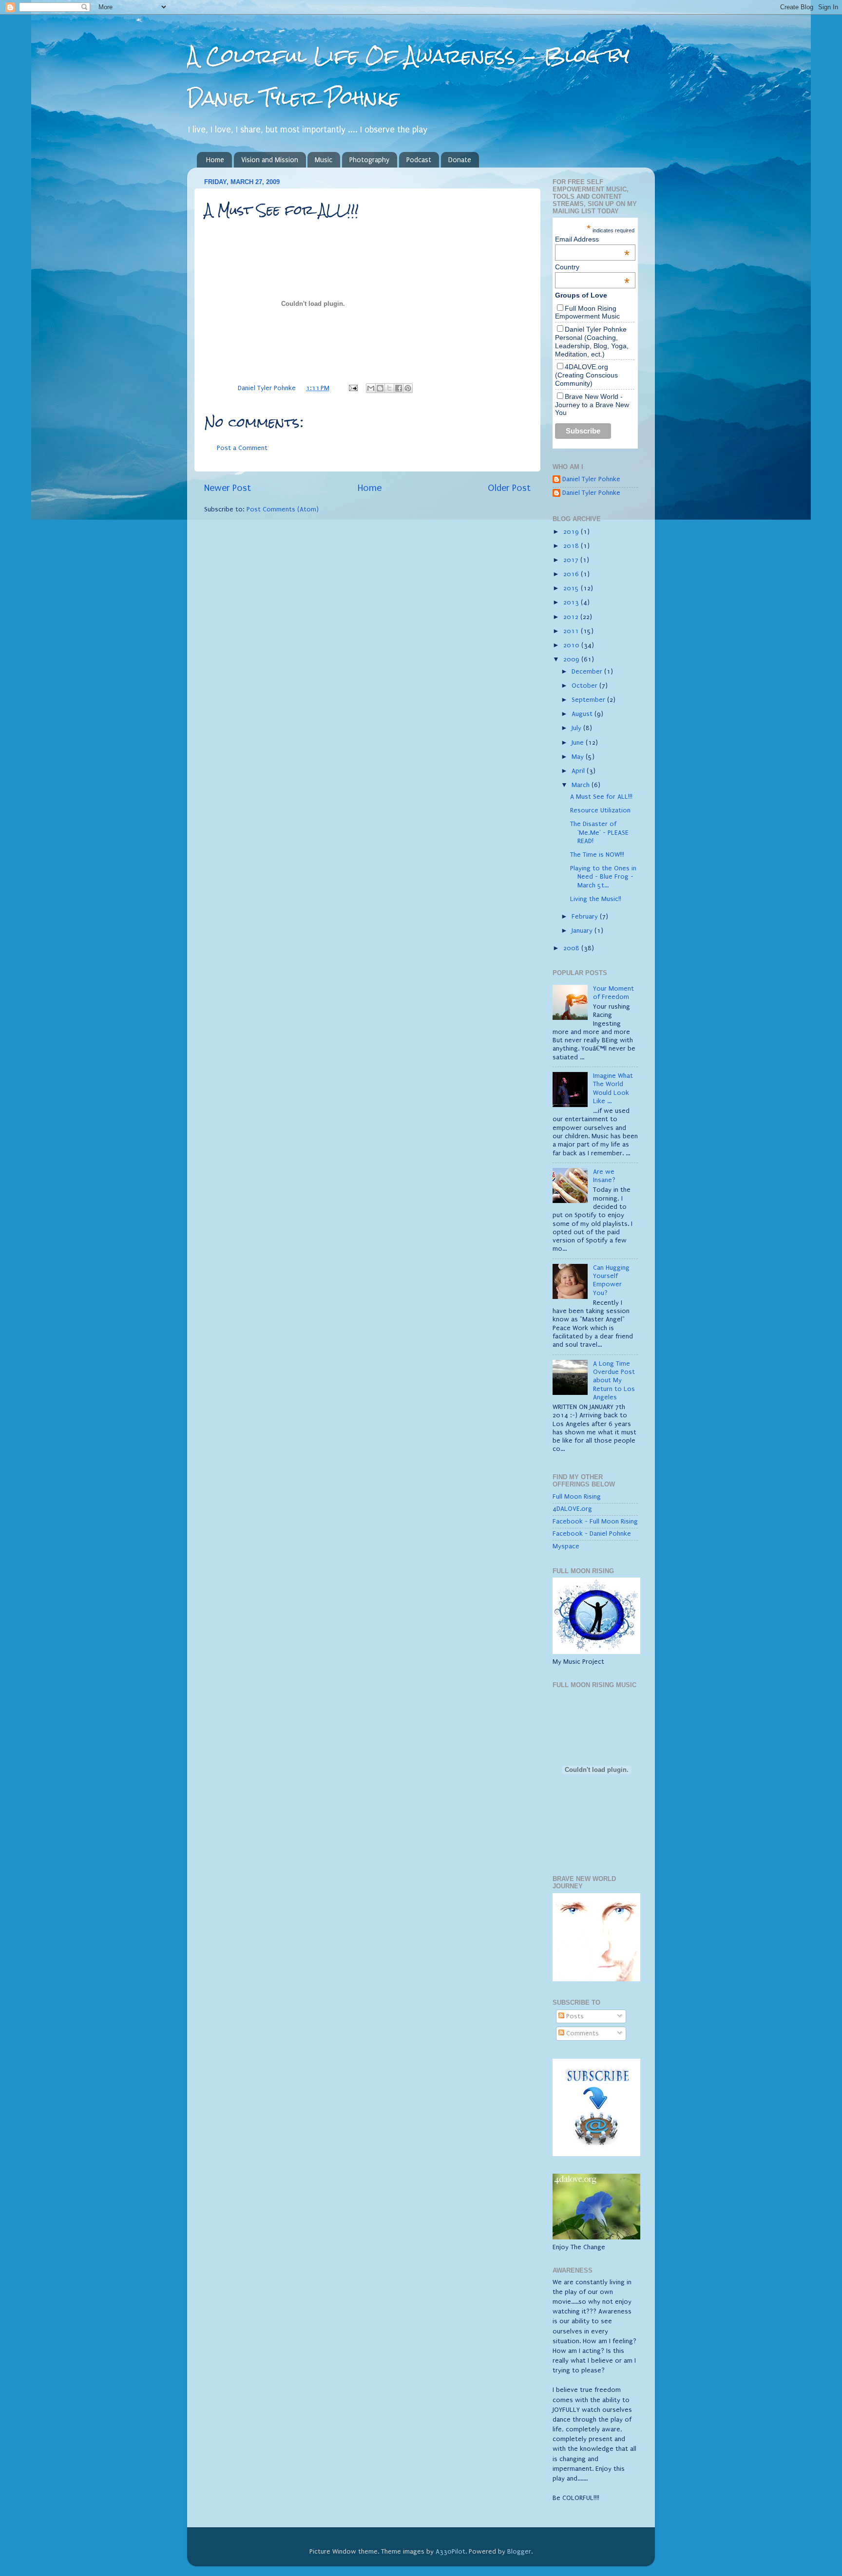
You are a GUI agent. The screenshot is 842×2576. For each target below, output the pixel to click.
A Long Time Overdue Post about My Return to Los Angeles (614, 1381)
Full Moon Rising (577, 1497)
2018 (572, 546)
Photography (369, 160)
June (579, 743)
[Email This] (371, 388)
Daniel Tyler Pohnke (591, 479)
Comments (582, 2033)
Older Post (509, 488)
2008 (572, 948)
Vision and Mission (270, 160)
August (583, 714)
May (579, 757)
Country (592, 267)
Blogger (519, 2552)
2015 (572, 588)
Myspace (566, 1546)
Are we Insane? (604, 1176)
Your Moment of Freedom (613, 993)
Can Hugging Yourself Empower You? (611, 1280)
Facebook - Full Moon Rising (595, 1522)
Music (324, 160)
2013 (572, 602)
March (582, 785)
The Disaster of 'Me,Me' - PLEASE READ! (599, 833)
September (589, 700)
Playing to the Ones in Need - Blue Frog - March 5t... (603, 877)
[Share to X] (389, 388)
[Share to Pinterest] (408, 388)
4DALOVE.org (572, 1509)
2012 (572, 617)
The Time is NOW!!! (597, 855)
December (588, 672)
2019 (572, 532)
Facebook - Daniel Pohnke (592, 1534)
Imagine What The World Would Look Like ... (613, 1089)
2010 (572, 645)
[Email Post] (353, 388)
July (577, 728)
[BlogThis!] (380, 388)
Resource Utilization (600, 810)
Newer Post (228, 488)
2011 (572, 631)
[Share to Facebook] (399, 388)
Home (215, 160)
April (579, 771)
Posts (574, 2016)
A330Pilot (450, 2552)
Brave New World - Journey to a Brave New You (592, 405)
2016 (572, 574)
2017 (572, 560)
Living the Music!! (596, 899)
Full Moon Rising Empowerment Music (587, 312)
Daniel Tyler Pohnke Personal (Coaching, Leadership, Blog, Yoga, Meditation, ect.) (592, 341)
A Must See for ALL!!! (601, 797)
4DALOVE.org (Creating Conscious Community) (586, 375)
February (586, 917)
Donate (460, 160)
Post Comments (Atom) (283, 509)
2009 (572, 659)
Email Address (592, 239)
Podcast (419, 160)
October (585, 686)
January (583, 931)
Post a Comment (242, 448)
